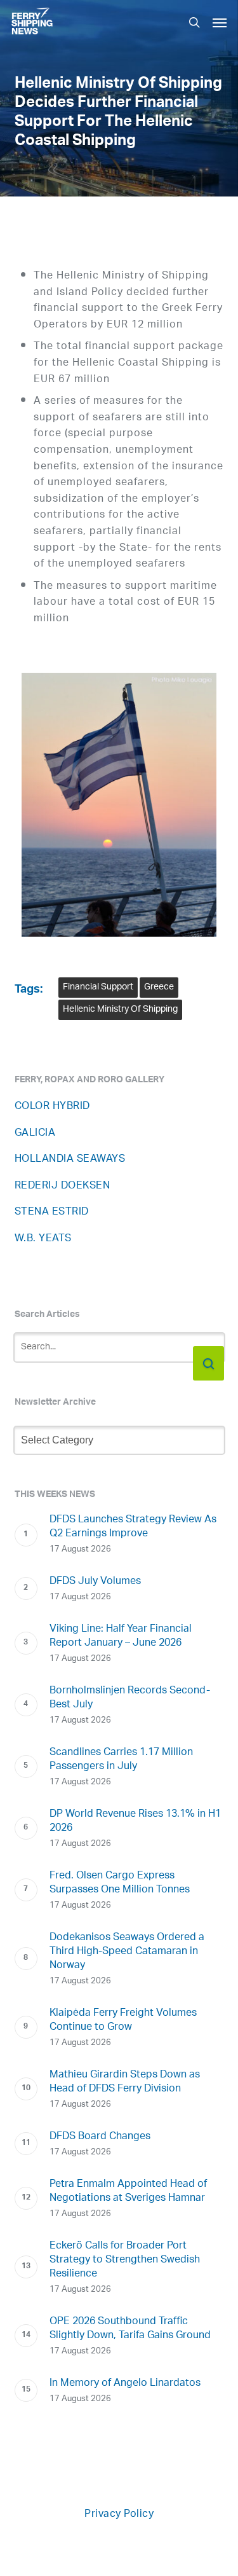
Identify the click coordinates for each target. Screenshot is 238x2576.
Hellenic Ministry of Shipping (120, 1009)
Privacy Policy (119, 2515)
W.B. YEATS (43, 1239)
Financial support (98, 987)
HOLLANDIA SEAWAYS (70, 1160)
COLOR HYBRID (52, 1107)
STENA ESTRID (52, 1212)
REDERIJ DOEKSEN (63, 1186)
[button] (220, 22)
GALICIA (35, 1133)
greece (159, 987)
